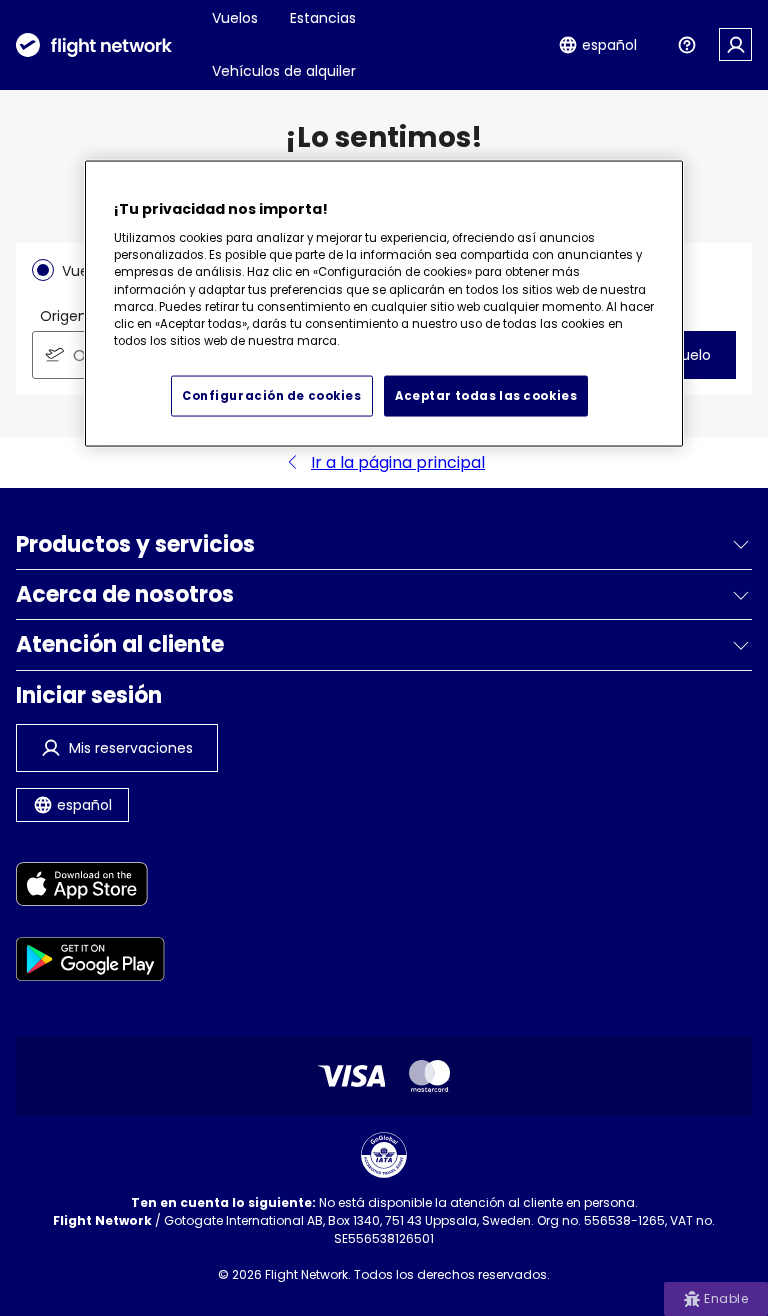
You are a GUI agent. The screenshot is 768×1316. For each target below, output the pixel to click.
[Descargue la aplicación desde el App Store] (90, 887)
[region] (384, 304)
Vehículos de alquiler (284, 71)
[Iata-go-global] (384, 1155)
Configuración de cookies (272, 395)
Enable (726, 1298)
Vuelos (235, 18)
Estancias (323, 18)
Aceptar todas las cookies (486, 395)
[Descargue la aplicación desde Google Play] (90, 962)
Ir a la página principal (398, 462)
